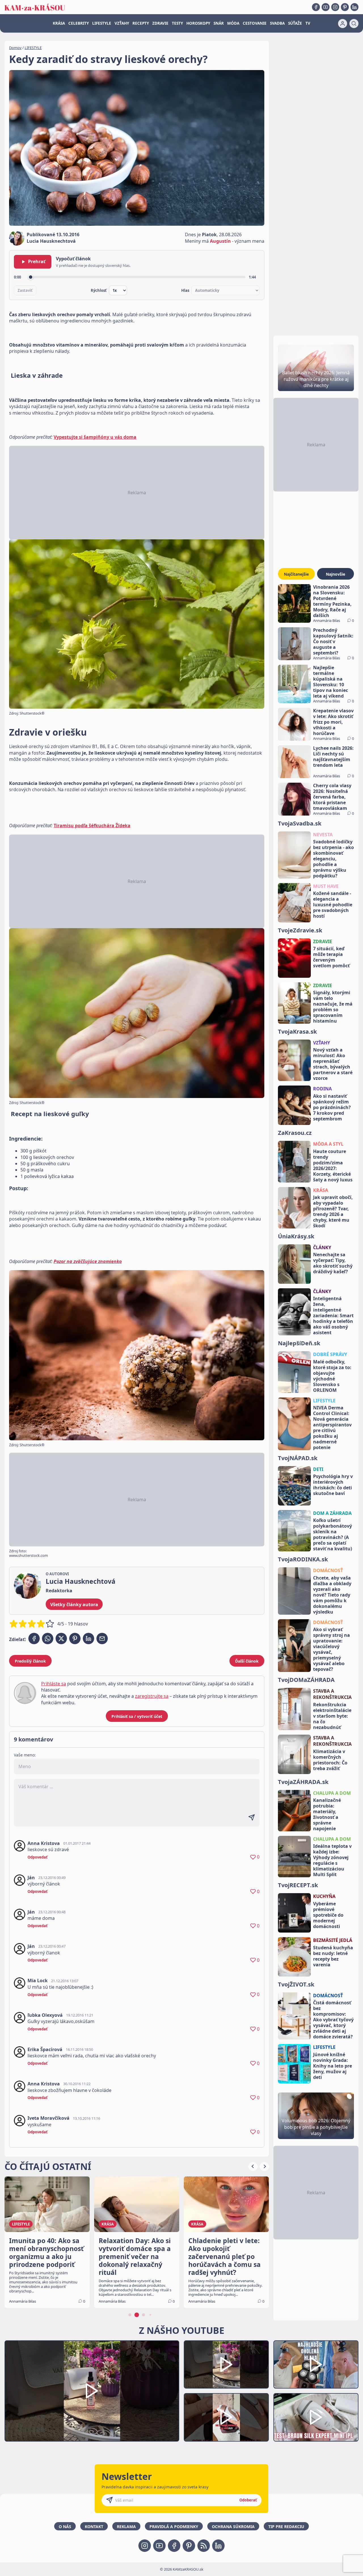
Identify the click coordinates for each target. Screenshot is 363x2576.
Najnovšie (335, 574)
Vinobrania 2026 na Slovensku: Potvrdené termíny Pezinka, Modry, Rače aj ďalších (332, 601)
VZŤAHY (122, 23)
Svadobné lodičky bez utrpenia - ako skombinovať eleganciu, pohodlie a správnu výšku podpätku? (334, 859)
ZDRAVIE (160, 23)
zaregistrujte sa (152, 1696)
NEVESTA (323, 835)
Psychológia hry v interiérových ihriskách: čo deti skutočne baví (333, 1485)
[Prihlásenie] (343, 24)
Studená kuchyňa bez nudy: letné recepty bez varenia (333, 1956)
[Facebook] (316, 7)
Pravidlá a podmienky (174, 2527)
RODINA (322, 1089)
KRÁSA (59, 23)
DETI (318, 1469)
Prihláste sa (54, 1684)
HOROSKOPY (198, 23)
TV (308, 23)
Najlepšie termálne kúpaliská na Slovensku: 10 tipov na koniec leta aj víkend (331, 682)
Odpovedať (38, 1857)
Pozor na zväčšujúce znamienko (88, 1261)
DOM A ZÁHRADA (332, 1513)
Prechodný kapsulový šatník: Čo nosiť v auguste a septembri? (333, 641)
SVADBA (277, 23)
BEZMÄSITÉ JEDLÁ (333, 1940)
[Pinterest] (345, 7)
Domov (15, 48)
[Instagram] (335, 7)
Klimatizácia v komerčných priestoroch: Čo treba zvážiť (330, 1760)
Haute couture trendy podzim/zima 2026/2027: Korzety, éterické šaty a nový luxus (333, 1165)
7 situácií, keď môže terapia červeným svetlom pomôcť (331, 957)
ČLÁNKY (322, 1247)
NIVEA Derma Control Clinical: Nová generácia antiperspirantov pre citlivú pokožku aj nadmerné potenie (332, 1428)
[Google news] (204, 2546)
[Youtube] (326, 7)
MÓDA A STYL (328, 1144)
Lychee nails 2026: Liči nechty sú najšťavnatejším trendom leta (333, 757)
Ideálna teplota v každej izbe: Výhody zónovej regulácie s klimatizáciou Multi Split (332, 1860)
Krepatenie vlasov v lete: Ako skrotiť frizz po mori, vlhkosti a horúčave (333, 722)
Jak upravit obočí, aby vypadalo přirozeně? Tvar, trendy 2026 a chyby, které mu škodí (333, 1211)
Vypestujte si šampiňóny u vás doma (95, 437)
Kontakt (94, 2527)
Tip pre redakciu (286, 2527)
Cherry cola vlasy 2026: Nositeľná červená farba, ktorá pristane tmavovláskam (332, 797)
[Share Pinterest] (75, 1638)
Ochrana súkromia (233, 2527)
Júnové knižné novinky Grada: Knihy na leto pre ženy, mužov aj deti (333, 2066)
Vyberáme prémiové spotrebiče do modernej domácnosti (328, 1915)
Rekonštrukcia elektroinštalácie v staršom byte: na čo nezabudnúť (332, 1716)
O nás (65, 2527)
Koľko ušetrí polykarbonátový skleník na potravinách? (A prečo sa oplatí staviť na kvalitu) (333, 1534)
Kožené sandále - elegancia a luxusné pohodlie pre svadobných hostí (333, 905)
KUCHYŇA (324, 1896)
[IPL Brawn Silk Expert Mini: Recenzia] (316, 2417)
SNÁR (219, 23)
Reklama (126, 2527)
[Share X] (61, 1638)
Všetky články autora (74, 1604)
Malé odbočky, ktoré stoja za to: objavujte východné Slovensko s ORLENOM (332, 1376)
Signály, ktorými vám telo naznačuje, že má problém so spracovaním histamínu (333, 1007)
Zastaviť (25, 290)
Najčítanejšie (296, 574)
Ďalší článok (247, 1661)
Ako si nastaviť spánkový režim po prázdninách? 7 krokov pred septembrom (332, 1107)
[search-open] (354, 24)
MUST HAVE (326, 886)
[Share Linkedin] (88, 1638)
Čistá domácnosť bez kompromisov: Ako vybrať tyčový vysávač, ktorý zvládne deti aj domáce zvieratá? (333, 2020)
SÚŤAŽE (295, 23)
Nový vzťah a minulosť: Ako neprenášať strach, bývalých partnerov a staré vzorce (333, 1064)
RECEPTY (141, 23)
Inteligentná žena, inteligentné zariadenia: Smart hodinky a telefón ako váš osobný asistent (333, 1316)
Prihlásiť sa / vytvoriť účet (137, 1716)
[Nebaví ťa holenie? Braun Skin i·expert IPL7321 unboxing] (226, 2417)
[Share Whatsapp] (48, 1638)
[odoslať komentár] (252, 1817)
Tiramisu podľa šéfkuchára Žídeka (92, 825)
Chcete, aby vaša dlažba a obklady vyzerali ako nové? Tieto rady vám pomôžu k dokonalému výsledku (332, 1595)
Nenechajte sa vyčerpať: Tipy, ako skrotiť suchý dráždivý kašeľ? (333, 1263)
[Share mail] (102, 1638)
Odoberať (248, 2500)
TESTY (177, 23)
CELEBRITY (79, 23)
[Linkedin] (354, 7)
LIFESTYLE (102, 23)
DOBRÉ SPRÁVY (330, 1354)
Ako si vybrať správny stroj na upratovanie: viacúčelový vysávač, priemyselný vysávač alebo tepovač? (332, 1649)
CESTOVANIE (255, 23)
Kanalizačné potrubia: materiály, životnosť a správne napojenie (327, 1814)
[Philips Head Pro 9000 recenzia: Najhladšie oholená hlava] (316, 2365)
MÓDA (233, 23)
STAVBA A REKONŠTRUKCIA (332, 1694)
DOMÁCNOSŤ (328, 1570)
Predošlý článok (30, 1661)
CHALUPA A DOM (332, 1793)
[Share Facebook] (34, 1638)
